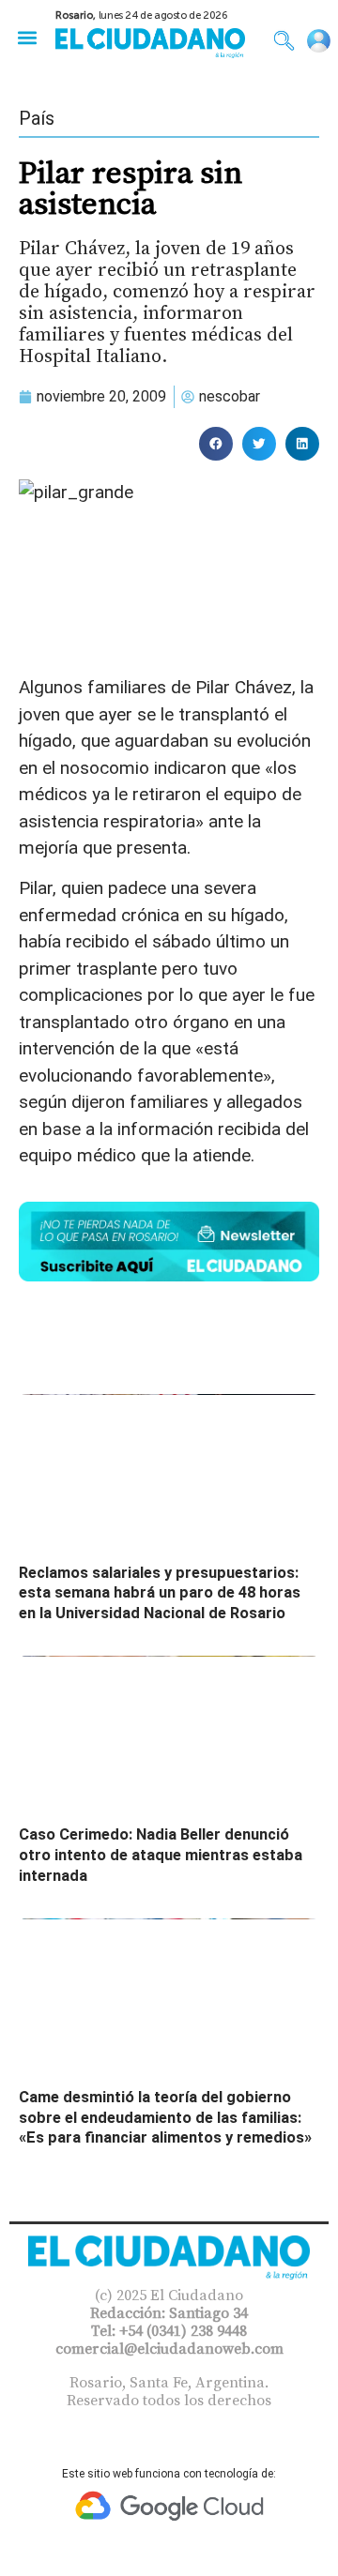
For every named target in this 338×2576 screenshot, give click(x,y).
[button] (27, 37)
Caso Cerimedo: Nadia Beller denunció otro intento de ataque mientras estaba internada (161, 1855)
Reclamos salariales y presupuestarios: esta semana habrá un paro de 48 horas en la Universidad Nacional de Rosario (160, 1593)
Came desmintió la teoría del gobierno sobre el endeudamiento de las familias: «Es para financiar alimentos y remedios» (165, 2117)
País (37, 118)
